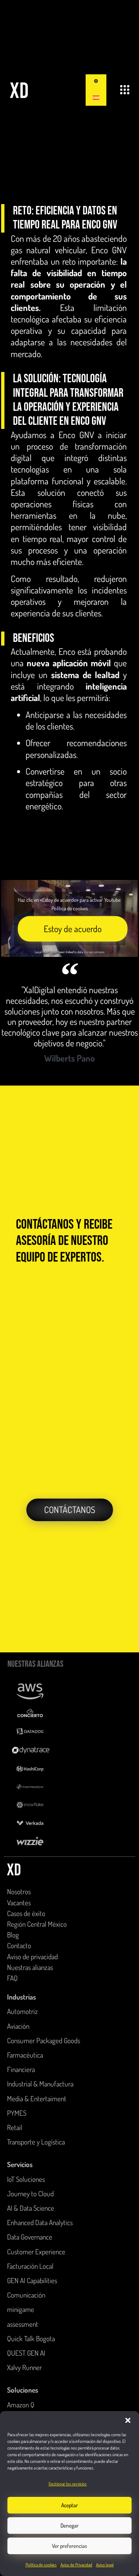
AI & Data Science (31, 2208)
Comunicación (26, 2295)
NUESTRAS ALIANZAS (35, 1664)
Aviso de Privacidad (76, 2565)
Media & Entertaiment (37, 2098)
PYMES (17, 2113)
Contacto (19, 1945)
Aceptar (69, 2505)
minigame (21, 2309)
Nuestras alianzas (30, 1967)
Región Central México (37, 1924)
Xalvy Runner (24, 2367)
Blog (13, 1935)
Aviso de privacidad (32, 1956)
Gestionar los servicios (68, 2484)
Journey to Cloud (30, 2194)
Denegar (69, 2526)
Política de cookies (41, 2565)
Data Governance (30, 2237)
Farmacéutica (25, 2055)
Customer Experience (36, 2252)
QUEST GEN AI (26, 2353)
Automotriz (22, 2011)
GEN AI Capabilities (32, 2280)
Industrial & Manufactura (40, 2084)
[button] (128, 2420)
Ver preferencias (69, 2546)
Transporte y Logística (36, 2142)
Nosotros (19, 1891)
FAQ (12, 1978)
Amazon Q (21, 2405)
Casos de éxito (26, 1913)
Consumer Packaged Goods (44, 2040)
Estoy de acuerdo (73, 929)
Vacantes (19, 1903)
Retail (15, 2127)
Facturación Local (30, 2266)
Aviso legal (105, 2565)
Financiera (21, 2069)
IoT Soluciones (26, 2179)
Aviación (18, 2026)
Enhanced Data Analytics (40, 2222)
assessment (23, 2324)
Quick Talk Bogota (31, 2338)
